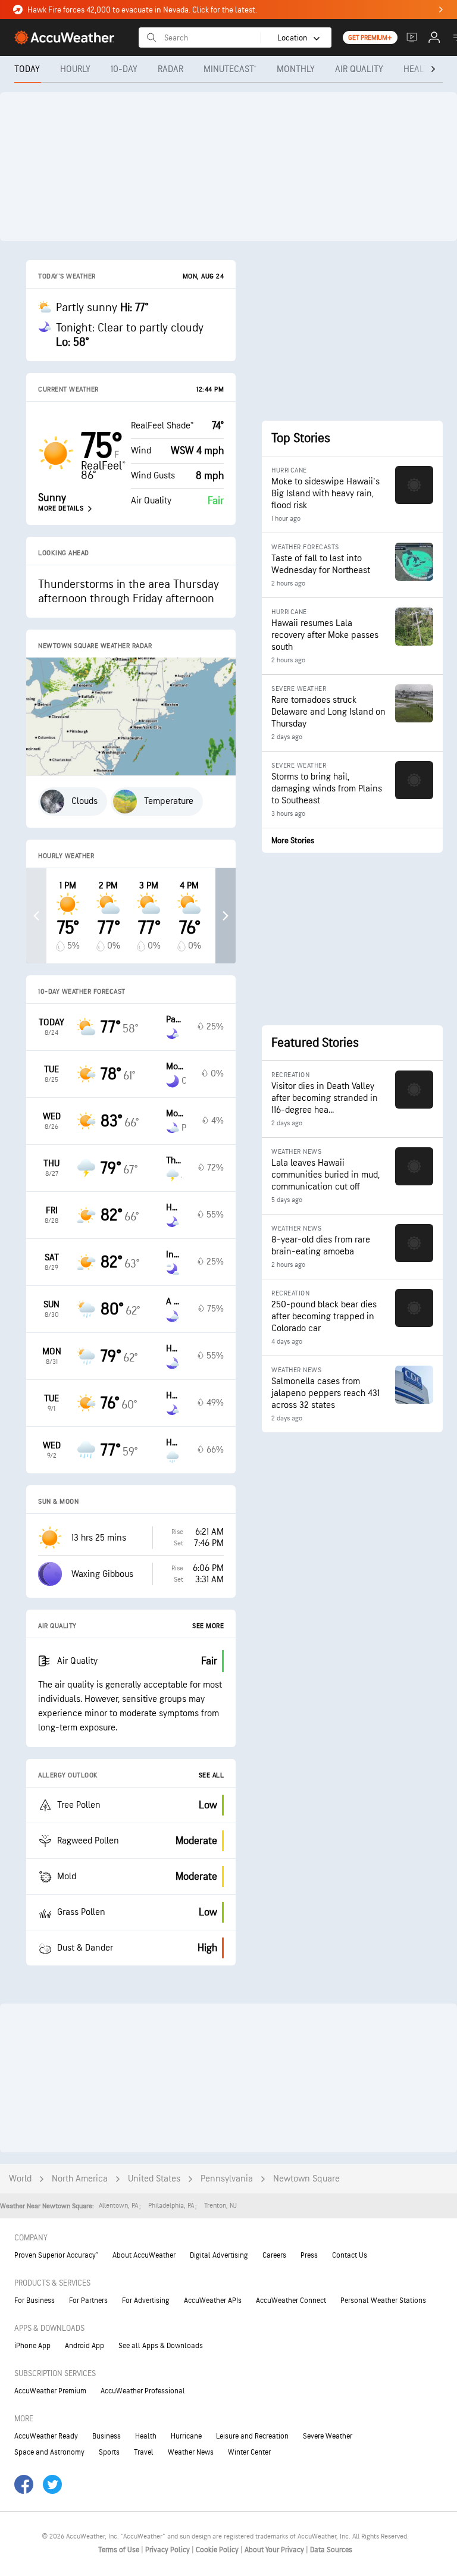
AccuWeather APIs (213, 2300)
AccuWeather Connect (291, 2300)
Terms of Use (120, 2550)
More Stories (293, 841)
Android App (84, 2346)
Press (309, 2255)
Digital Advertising (219, 2255)
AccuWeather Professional (143, 2391)
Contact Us (350, 2255)
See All (212, 1775)
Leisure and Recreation (252, 2436)
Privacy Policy (168, 2550)
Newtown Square (306, 2179)
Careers (274, 2255)
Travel (144, 2452)
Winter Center (249, 2452)
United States (154, 2179)
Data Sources (331, 2550)
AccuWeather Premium (50, 2391)
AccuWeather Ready (46, 2436)
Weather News (191, 2452)
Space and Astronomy (49, 2452)
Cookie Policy (218, 2550)
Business (107, 2436)
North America (80, 2179)
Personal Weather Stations (383, 2300)
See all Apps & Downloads (161, 2346)
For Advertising (146, 2300)
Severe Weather (328, 2436)
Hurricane (186, 2436)
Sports (109, 2452)
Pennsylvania (227, 2179)
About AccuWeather (144, 2255)
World (20, 2179)
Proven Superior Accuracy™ (56, 2255)
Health (146, 2436)
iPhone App (32, 2346)
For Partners (88, 2300)
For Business (35, 2300)
